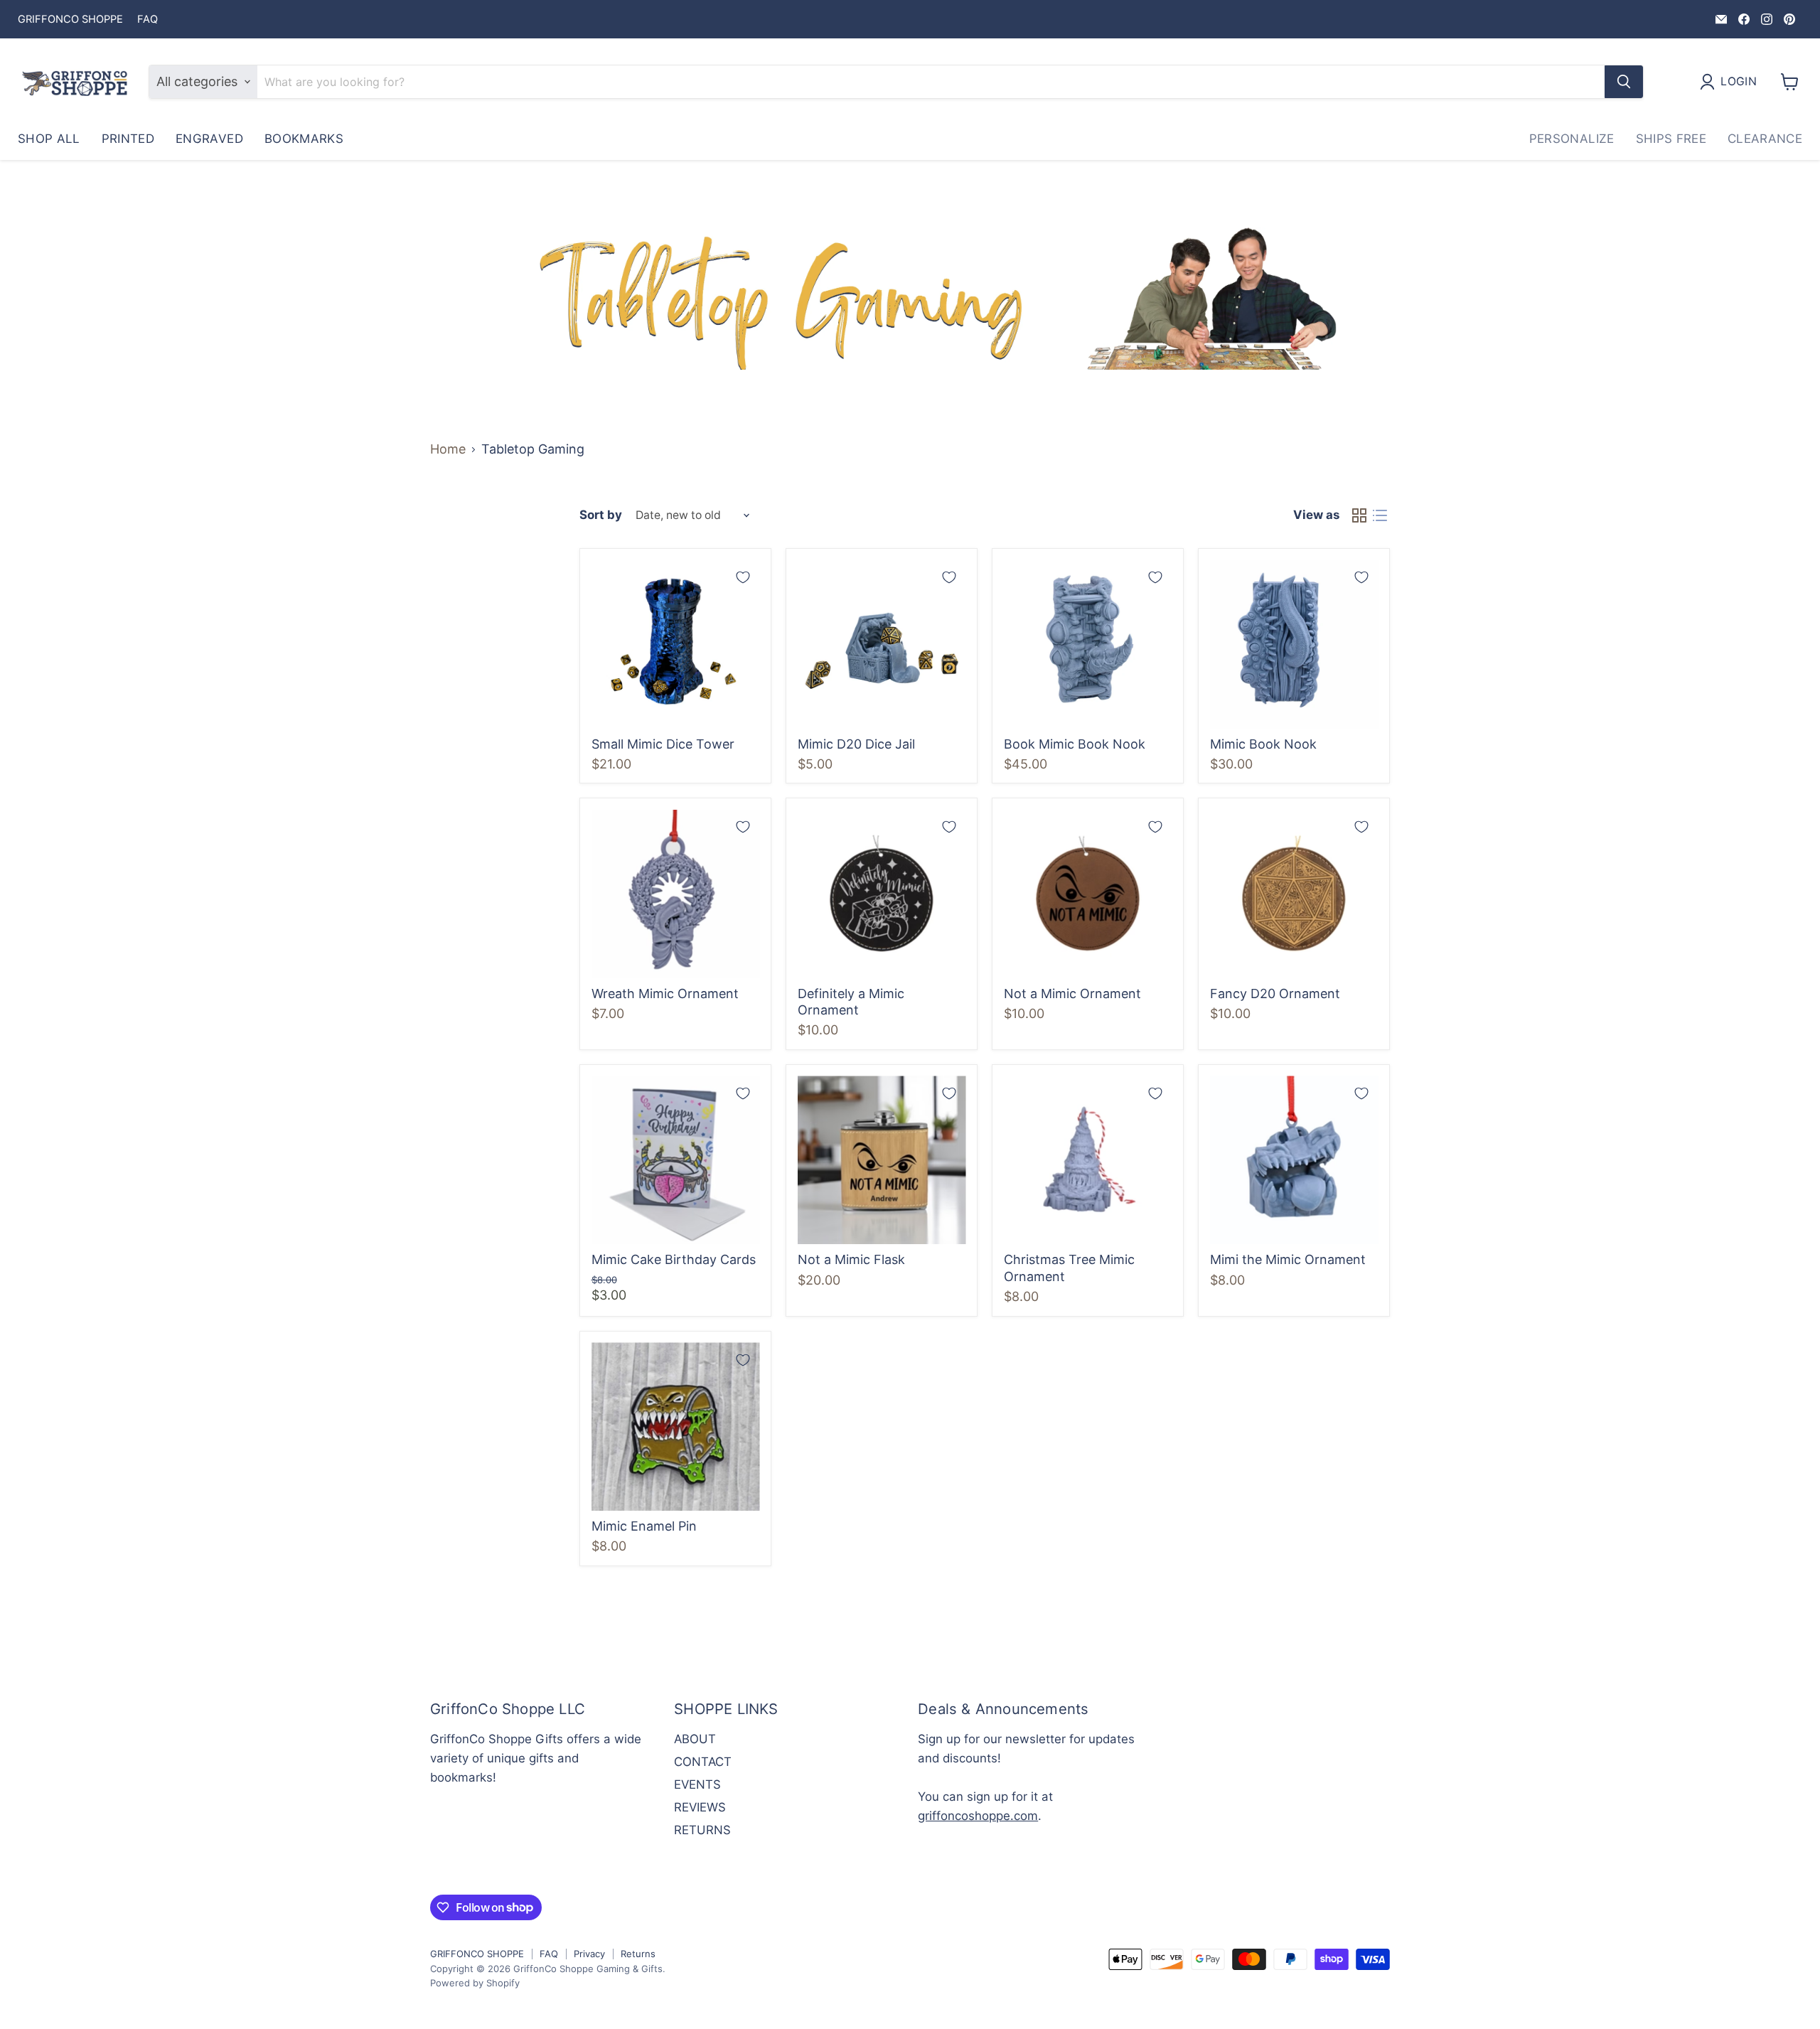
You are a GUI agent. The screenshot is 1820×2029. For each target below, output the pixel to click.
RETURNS (702, 1830)
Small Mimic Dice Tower (663, 744)
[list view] (1380, 516)
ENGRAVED (209, 139)
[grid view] (1359, 516)
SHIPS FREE (1671, 139)
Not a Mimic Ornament (1072, 994)
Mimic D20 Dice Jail (856, 744)
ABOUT (695, 1739)
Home (448, 449)
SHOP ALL (49, 139)
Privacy (589, 1954)
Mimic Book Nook (1263, 744)
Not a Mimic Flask (851, 1259)
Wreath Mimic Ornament (665, 994)
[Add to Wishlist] (743, 577)
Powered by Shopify (475, 1983)
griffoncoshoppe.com (978, 1816)
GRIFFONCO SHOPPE (70, 20)
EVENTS (697, 1784)
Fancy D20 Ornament (1275, 994)
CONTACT (703, 1762)
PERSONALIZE (1572, 139)
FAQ (148, 20)
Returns (638, 1954)
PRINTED (128, 139)
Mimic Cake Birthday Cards (674, 1259)
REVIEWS (700, 1807)
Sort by (601, 515)
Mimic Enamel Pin (644, 1526)
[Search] (1624, 82)
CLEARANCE (1765, 139)
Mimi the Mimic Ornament (1288, 1259)
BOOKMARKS (304, 139)
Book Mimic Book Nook (1075, 744)
